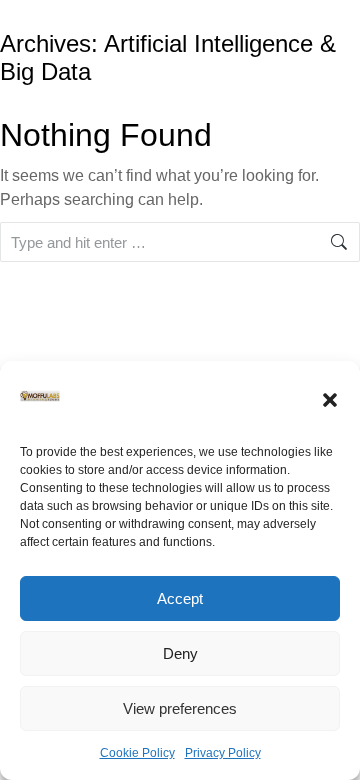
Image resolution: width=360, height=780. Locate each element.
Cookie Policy (137, 753)
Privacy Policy (223, 753)
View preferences (180, 708)
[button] (330, 400)
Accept (180, 598)
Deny (180, 653)
